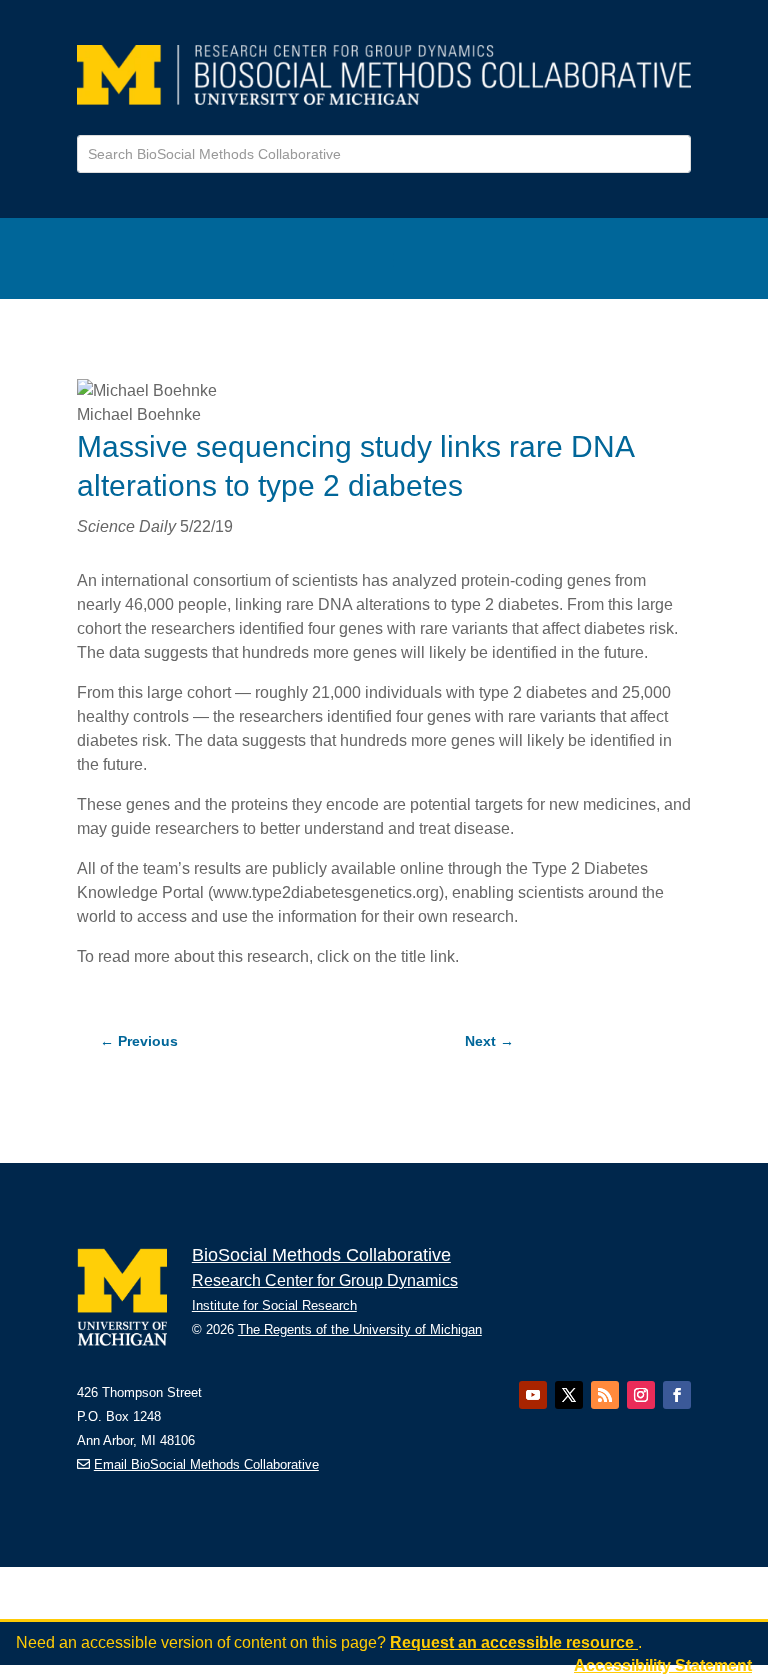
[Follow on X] (569, 1395)
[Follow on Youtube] (533, 1395)
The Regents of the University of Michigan (360, 1329)
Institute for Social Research (274, 1305)
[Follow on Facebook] (677, 1395)
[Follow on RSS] (605, 1395)
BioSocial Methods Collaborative (321, 1255)
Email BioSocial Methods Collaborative (206, 1464)
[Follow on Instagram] (641, 1395)
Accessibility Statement (663, 1665)
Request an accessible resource (514, 1642)
